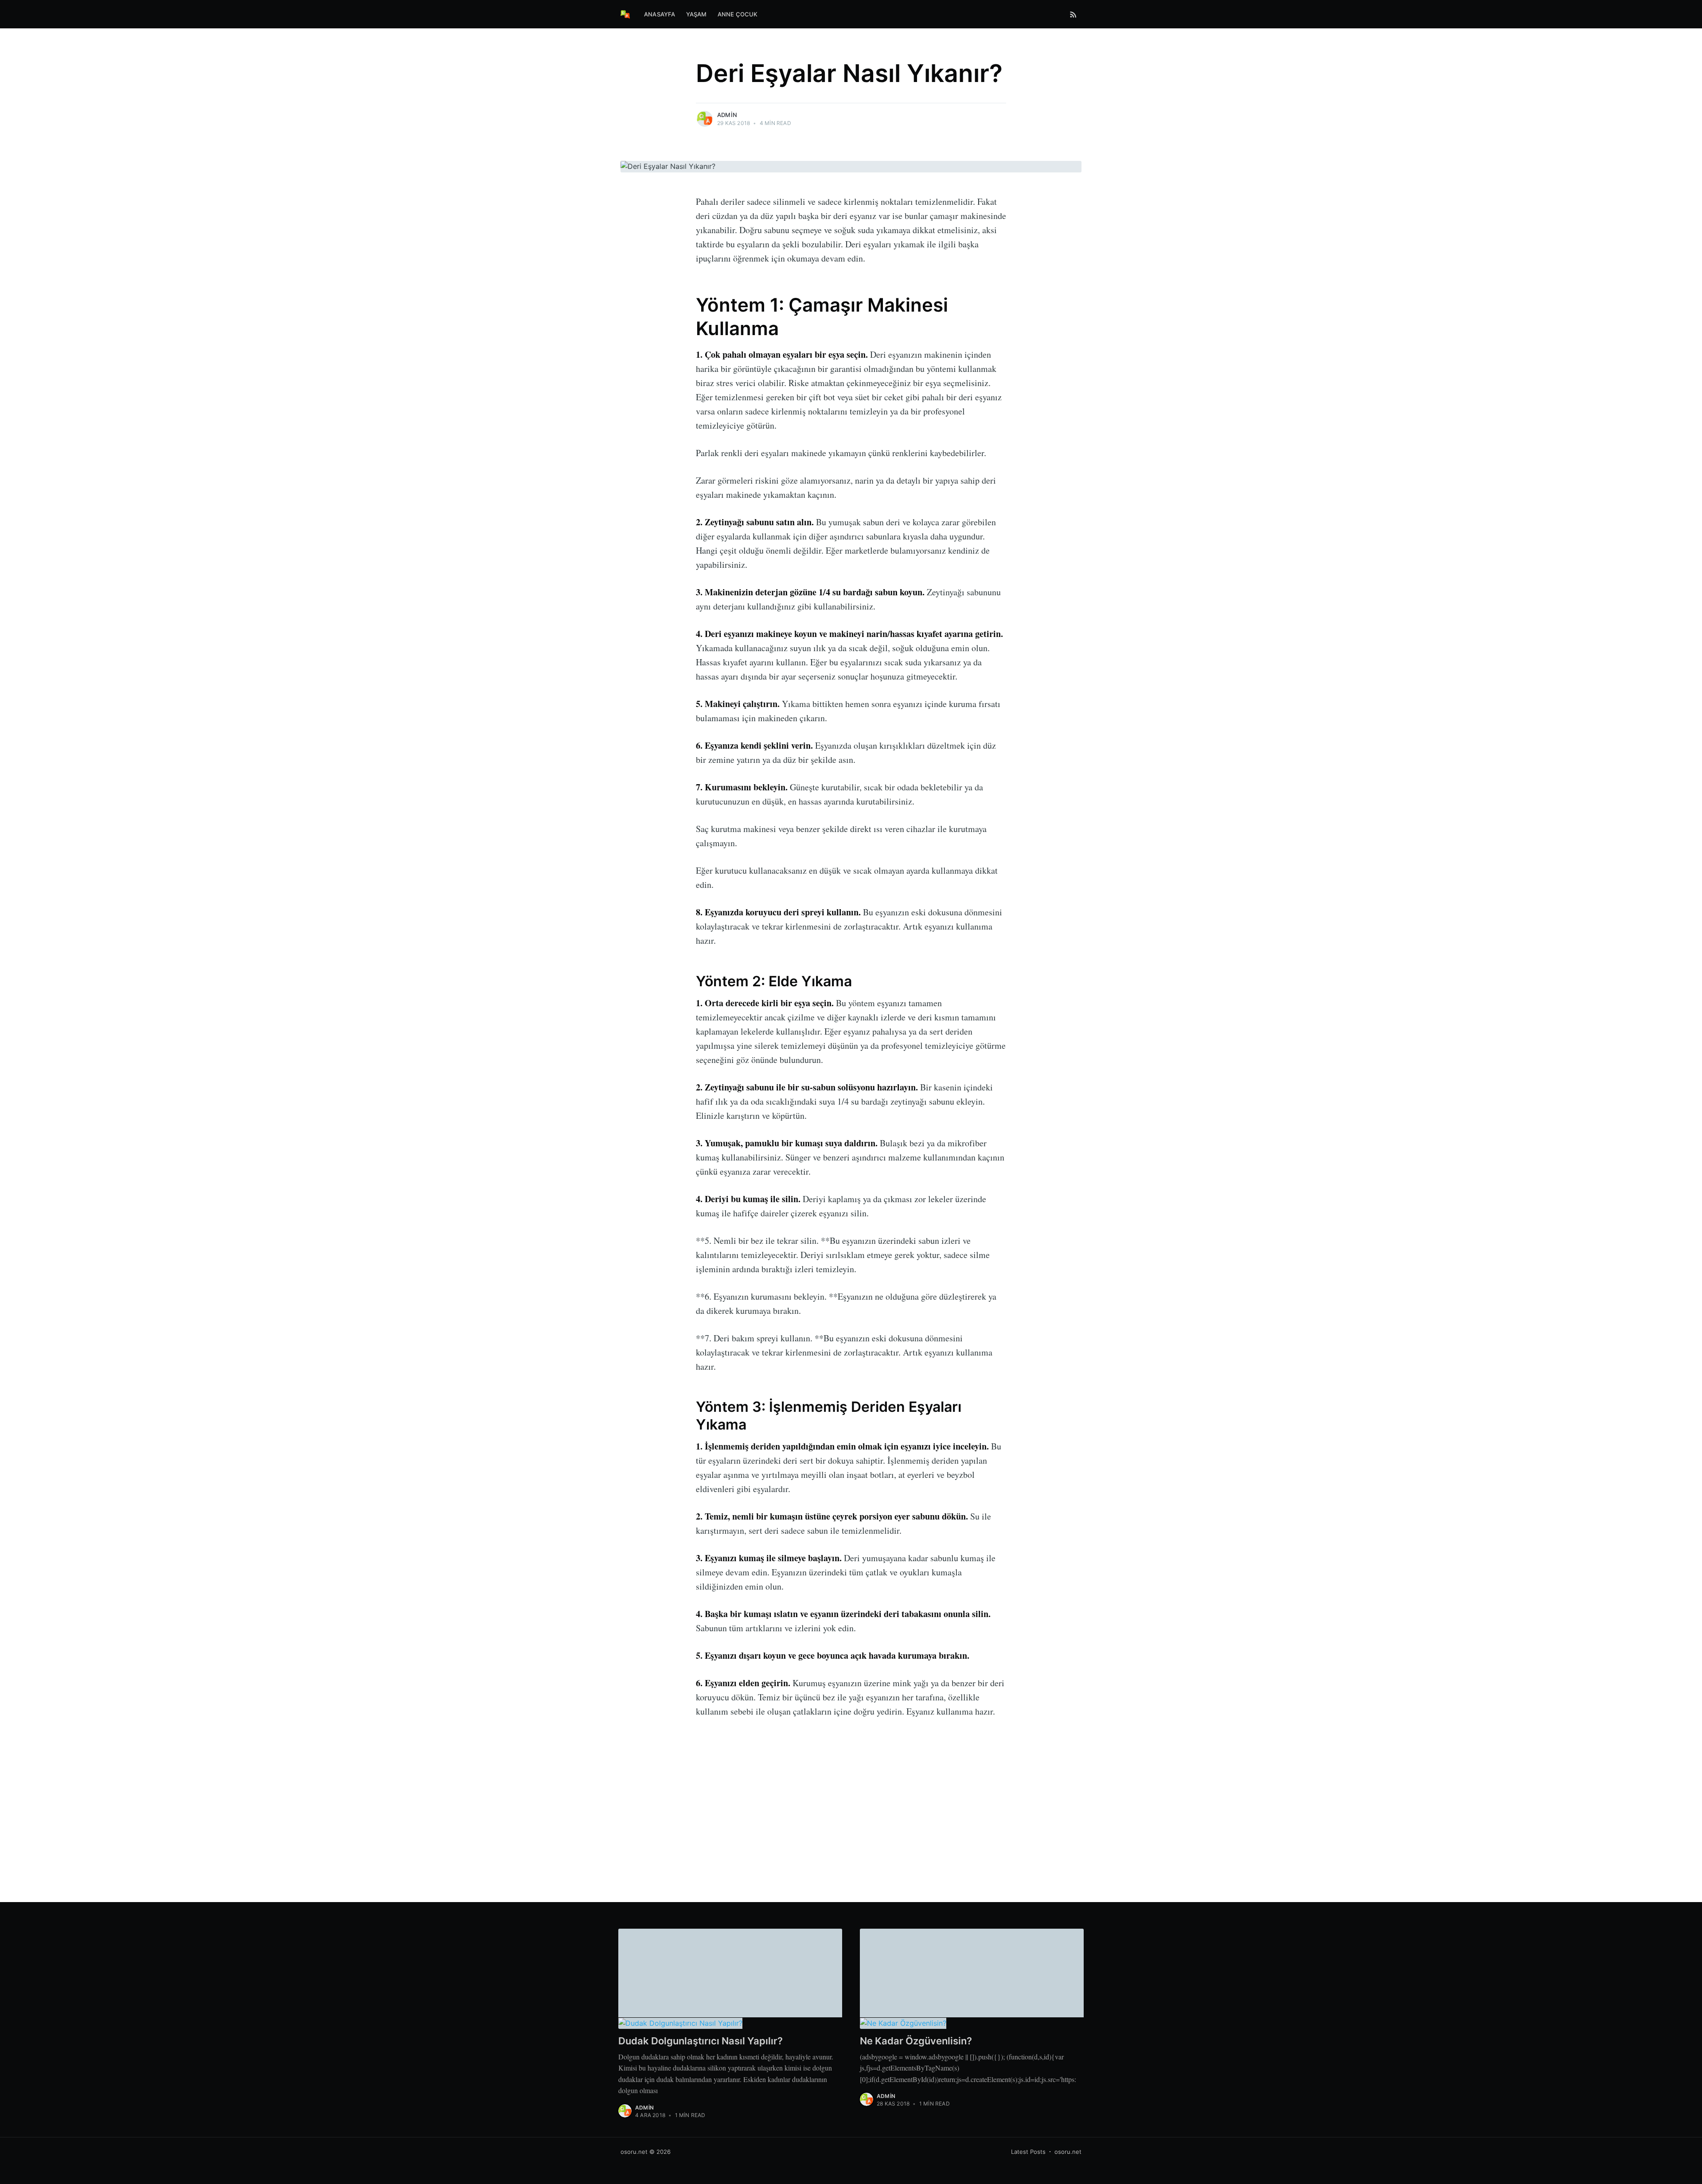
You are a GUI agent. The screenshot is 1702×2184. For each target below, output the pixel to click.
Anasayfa (660, 14)
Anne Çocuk (738, 14)
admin (727, 115)
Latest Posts (1028, 2152)
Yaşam (697, 14)
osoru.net (634, 2152)
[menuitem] (660, 14)
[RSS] (1073, 14)
